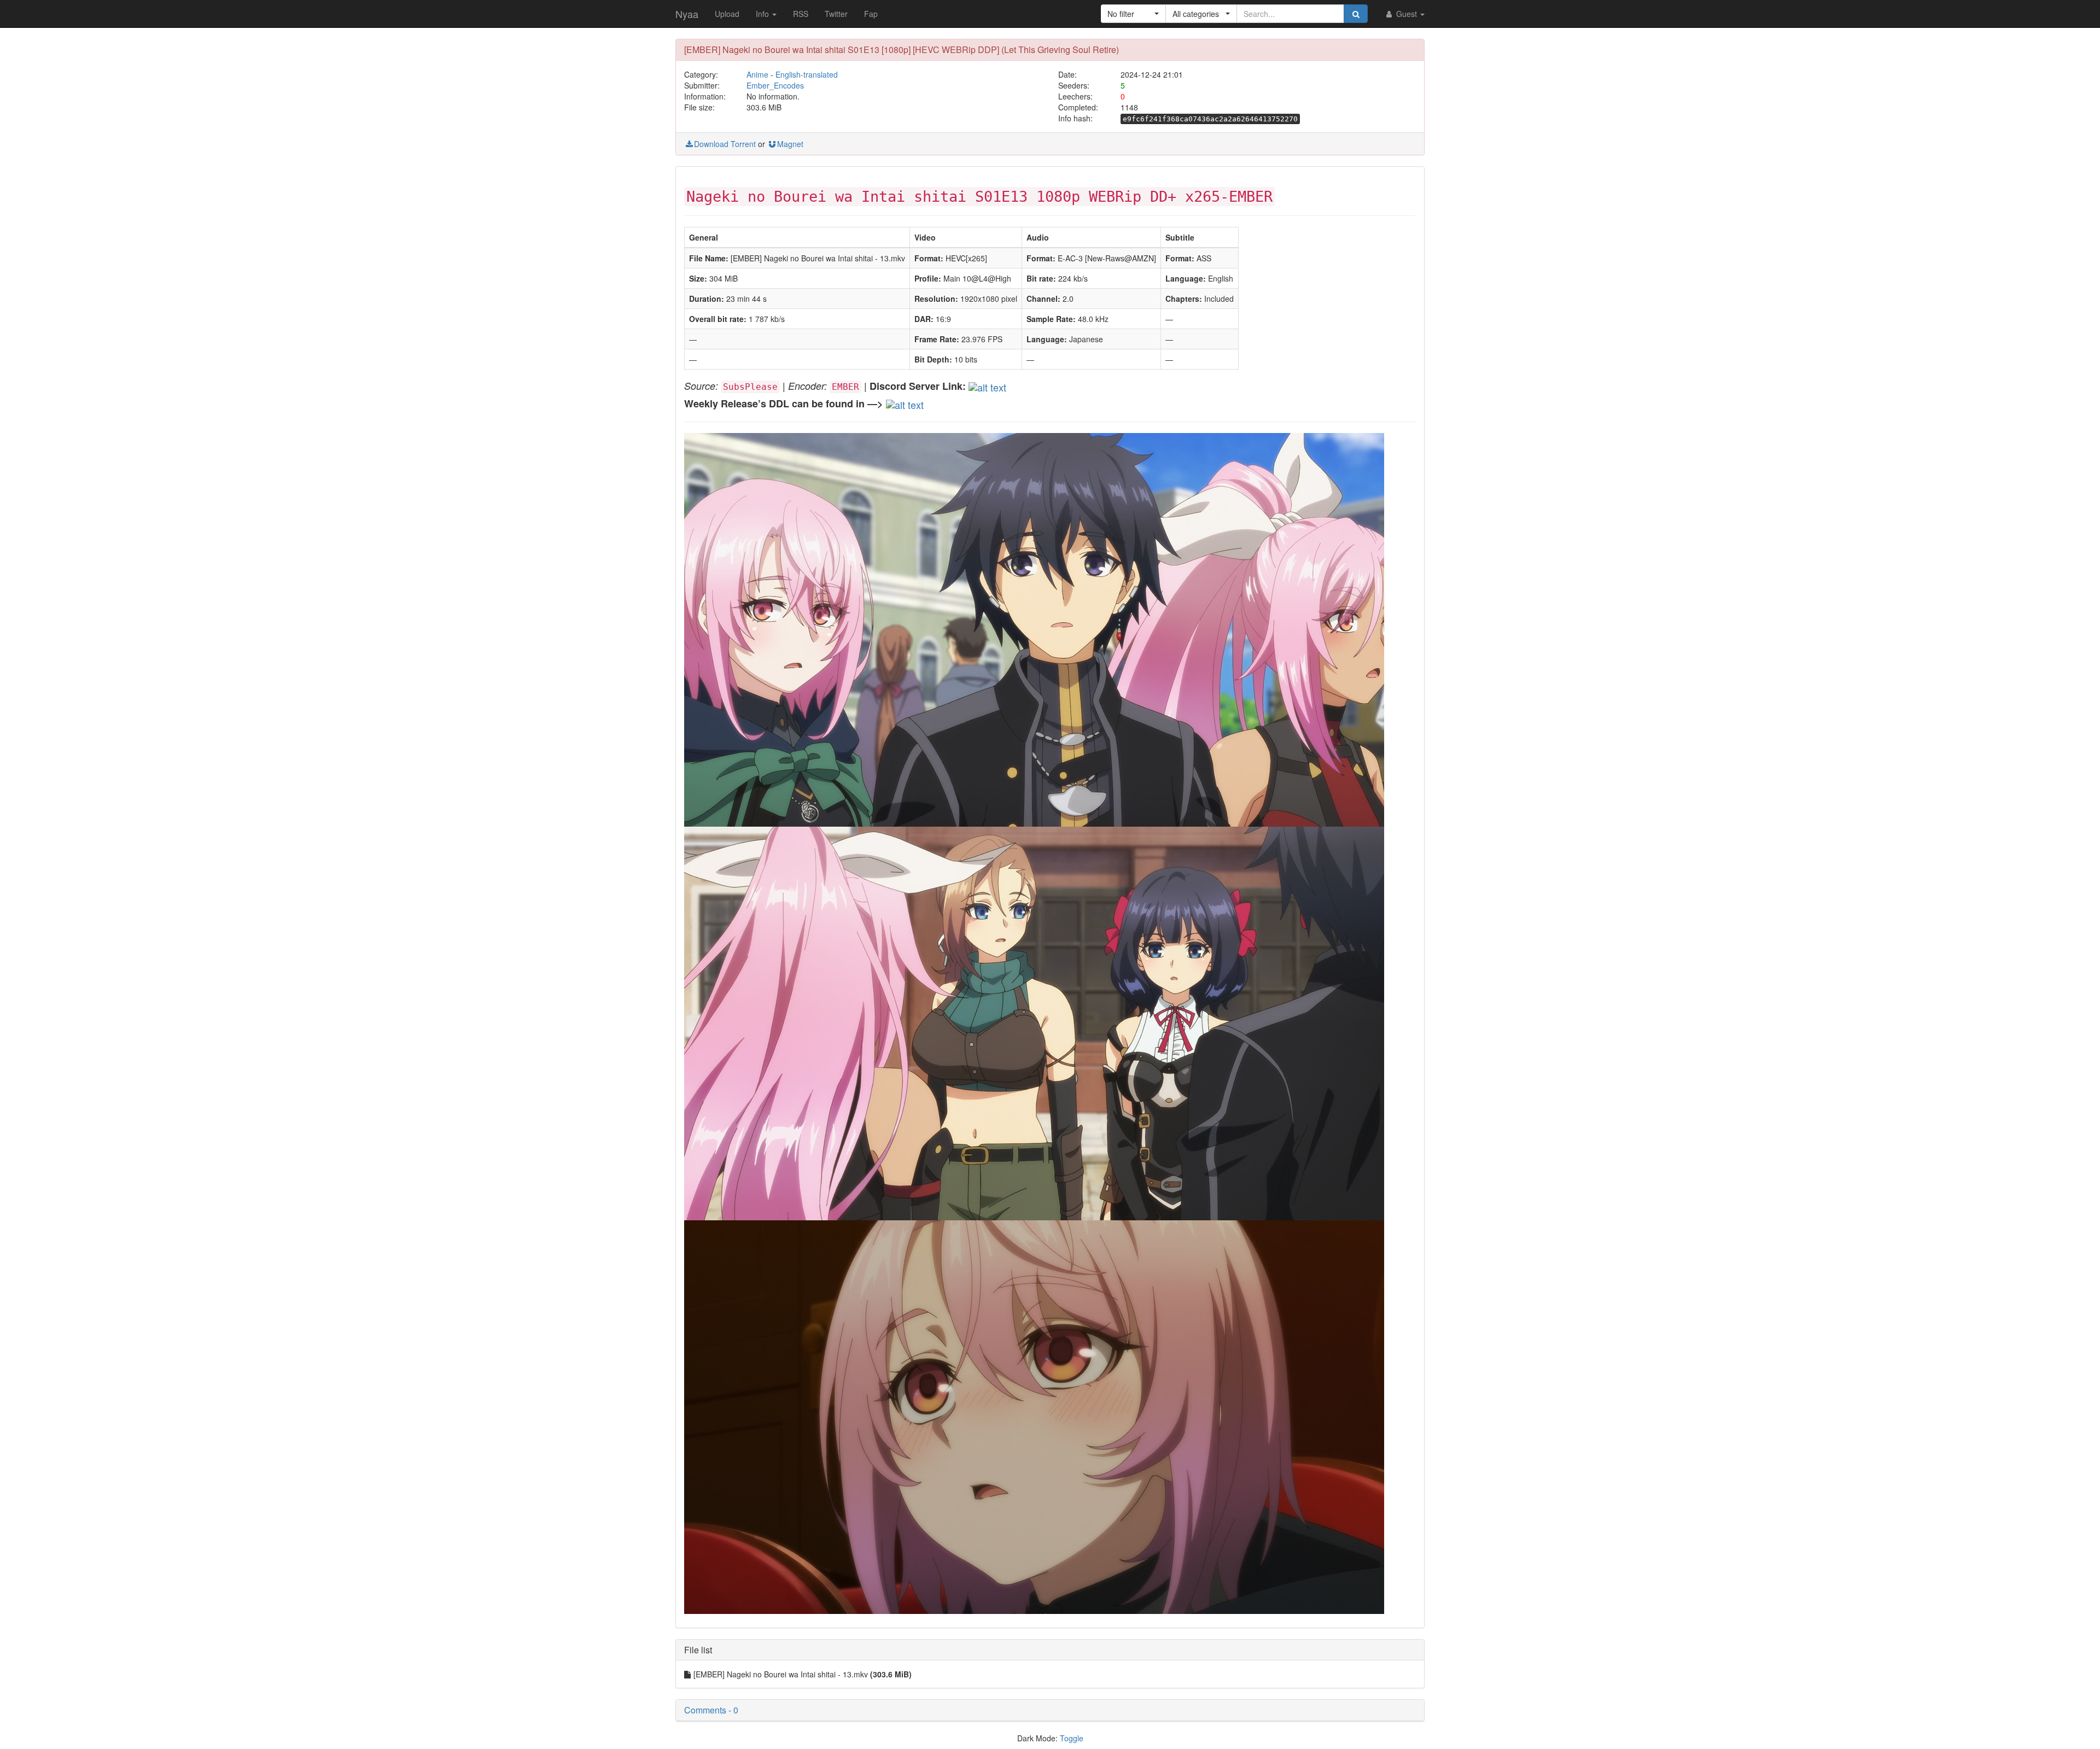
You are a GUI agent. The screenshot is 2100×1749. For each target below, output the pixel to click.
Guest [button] (1407, 14)
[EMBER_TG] (905, 403)
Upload (727, 14)
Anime (757, 74)
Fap (871, 14)
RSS (801, 14)
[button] (1133, 14)
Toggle (1072, 1738)
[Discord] (987, 385)
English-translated (807, 74)
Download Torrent (725, 144)
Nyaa (687, 14)
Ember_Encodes (775, 85)
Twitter (836, 14)
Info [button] (763, 14)
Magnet (790, 144)
